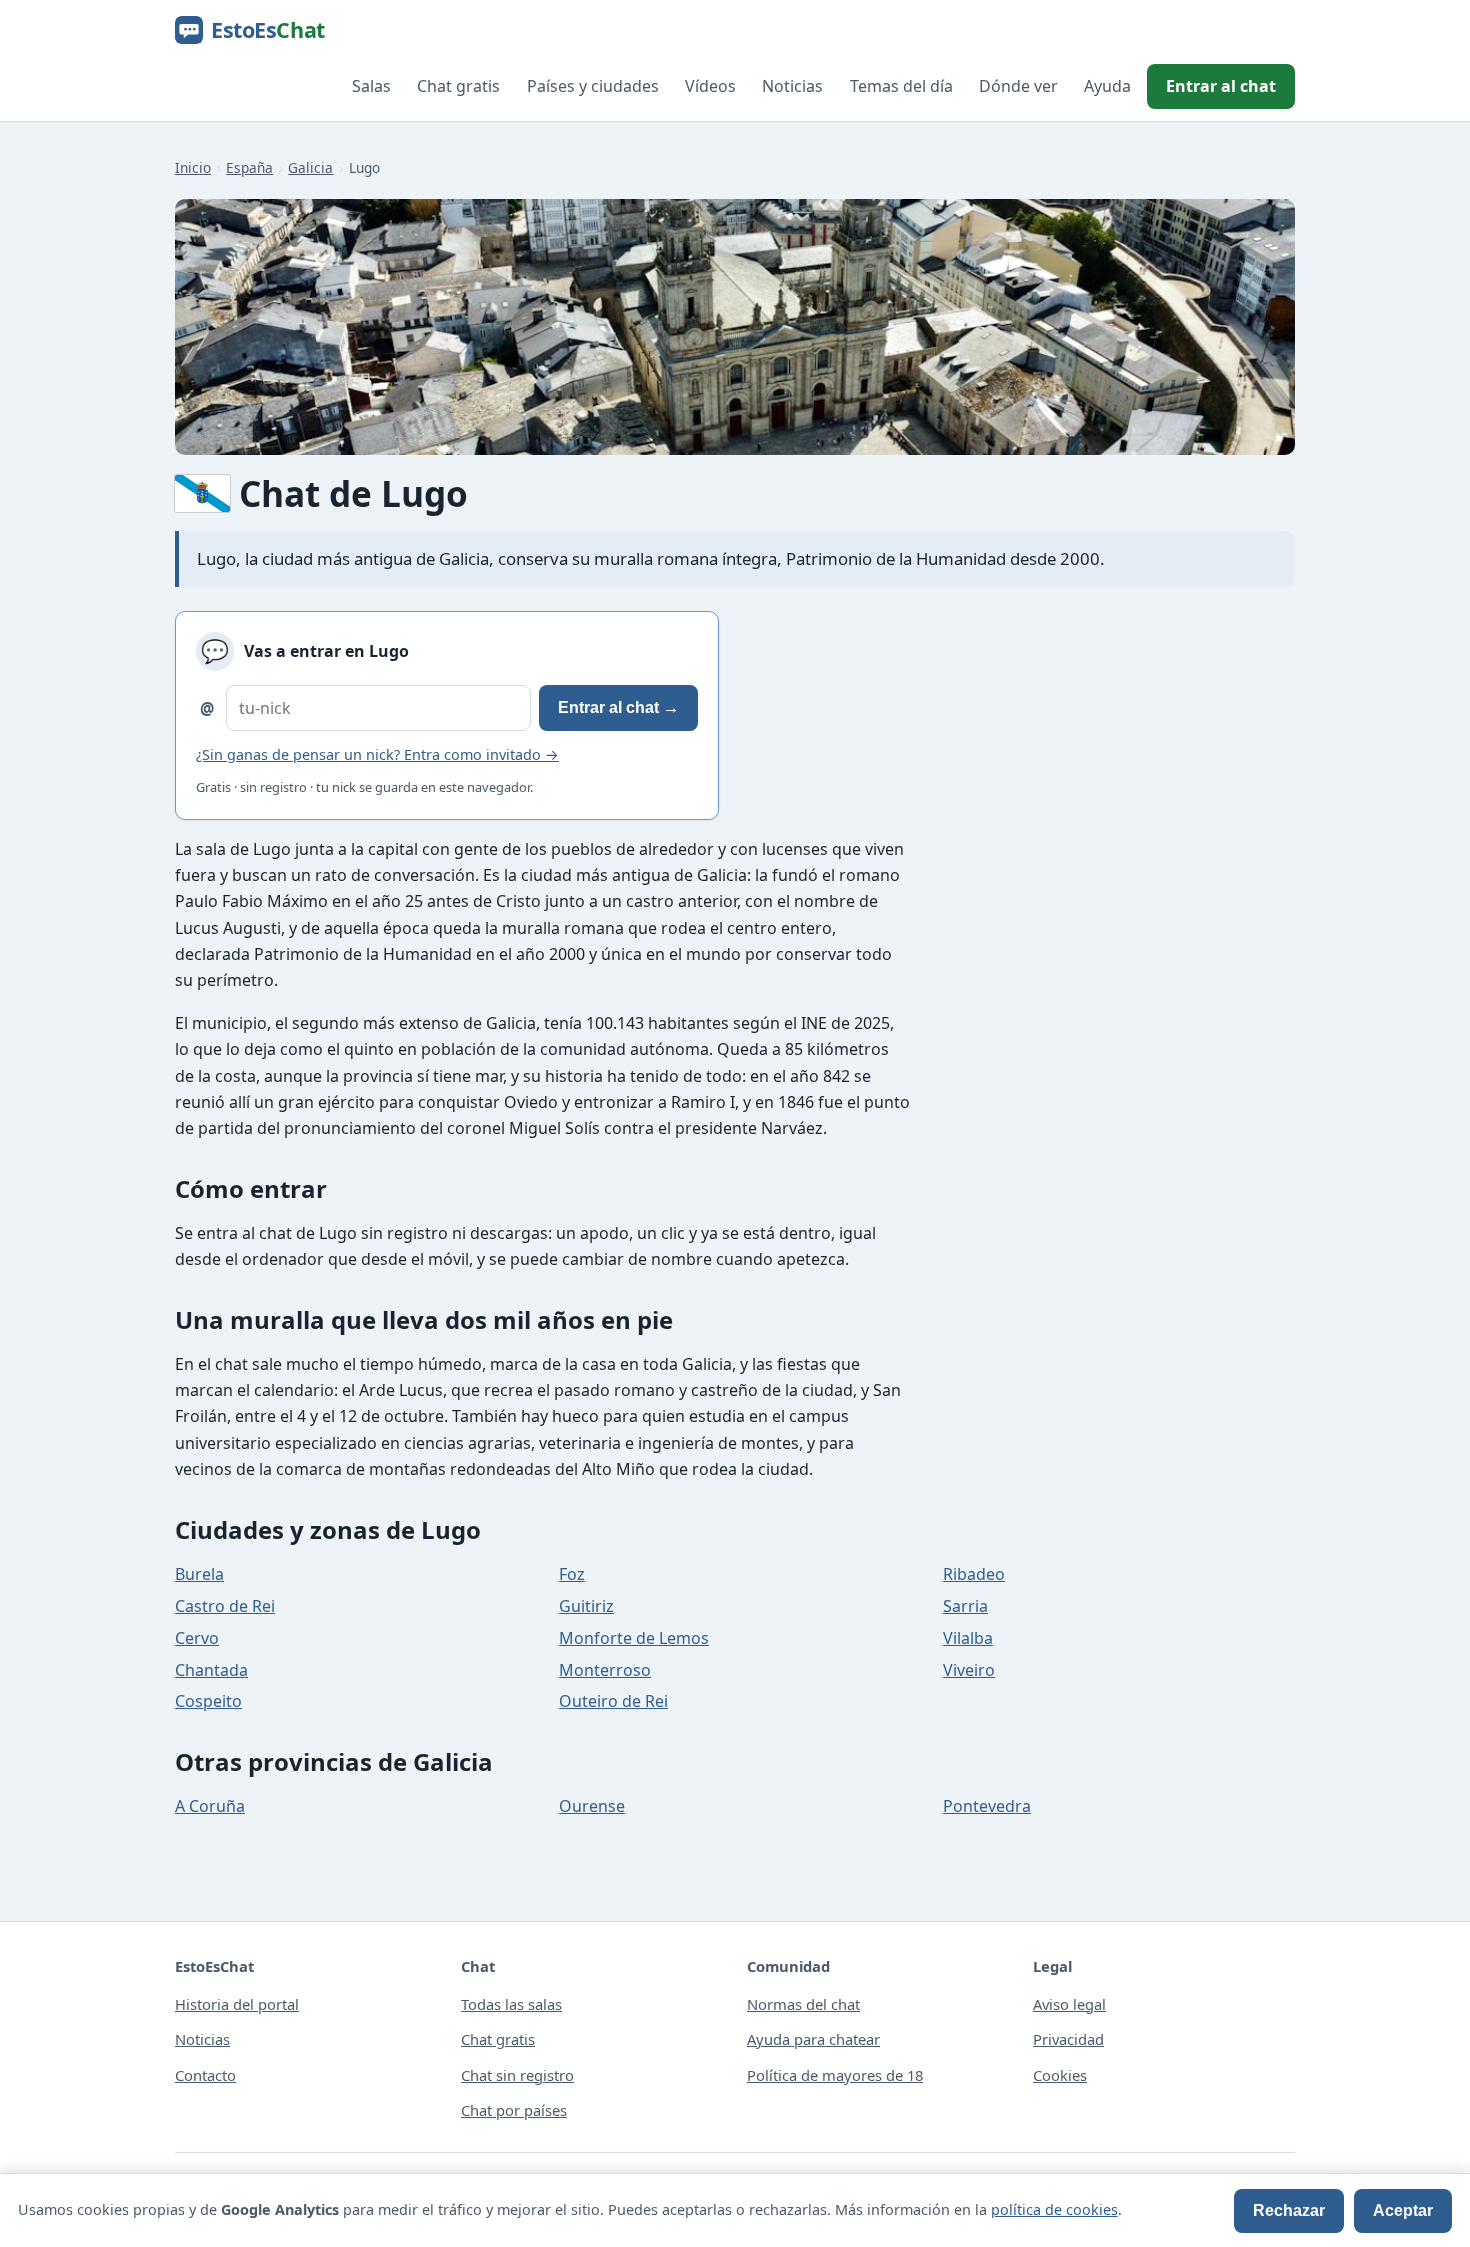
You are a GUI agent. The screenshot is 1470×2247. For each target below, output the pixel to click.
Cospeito (208, 1701)
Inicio (193, 167)
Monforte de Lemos (634, 1638)
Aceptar (1403, 2210)
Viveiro (969, 1670)
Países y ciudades (593, 86)
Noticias (792, 86)
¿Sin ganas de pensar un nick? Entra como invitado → (377, 754)
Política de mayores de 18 (835, 2075)
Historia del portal (237, 2004)
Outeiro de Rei (613, 1701)
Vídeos (710, 86)
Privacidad (1068, 2039)
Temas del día (901, 86)
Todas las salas (511, 2004)
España (249, 167)
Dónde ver (1018, 86)
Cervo (197, 1638)
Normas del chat (803, 2004)
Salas (371, 86)
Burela (199, 1574)
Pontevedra (987, 1806)
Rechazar (1289, 2210)
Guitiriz (586, 1606)
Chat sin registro (517, 2075)
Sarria (965, 1606)
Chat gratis (458, 86)
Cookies (1060, 2075)
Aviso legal (1069, 2004)
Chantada (211, 1670)
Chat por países (514, 2110)
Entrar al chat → (618, 707)
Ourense (592, 1806)
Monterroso (605, 1670)
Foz (572, 1574)
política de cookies (1054, 2209)
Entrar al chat (1221, 86)
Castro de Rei (225, 1606)
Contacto (205, 2075)
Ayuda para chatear (813, 2039)
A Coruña (210, 1806)
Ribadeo (974, 1574)
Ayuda (1107, 86)
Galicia (310, 167)
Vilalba (968, 1638)
